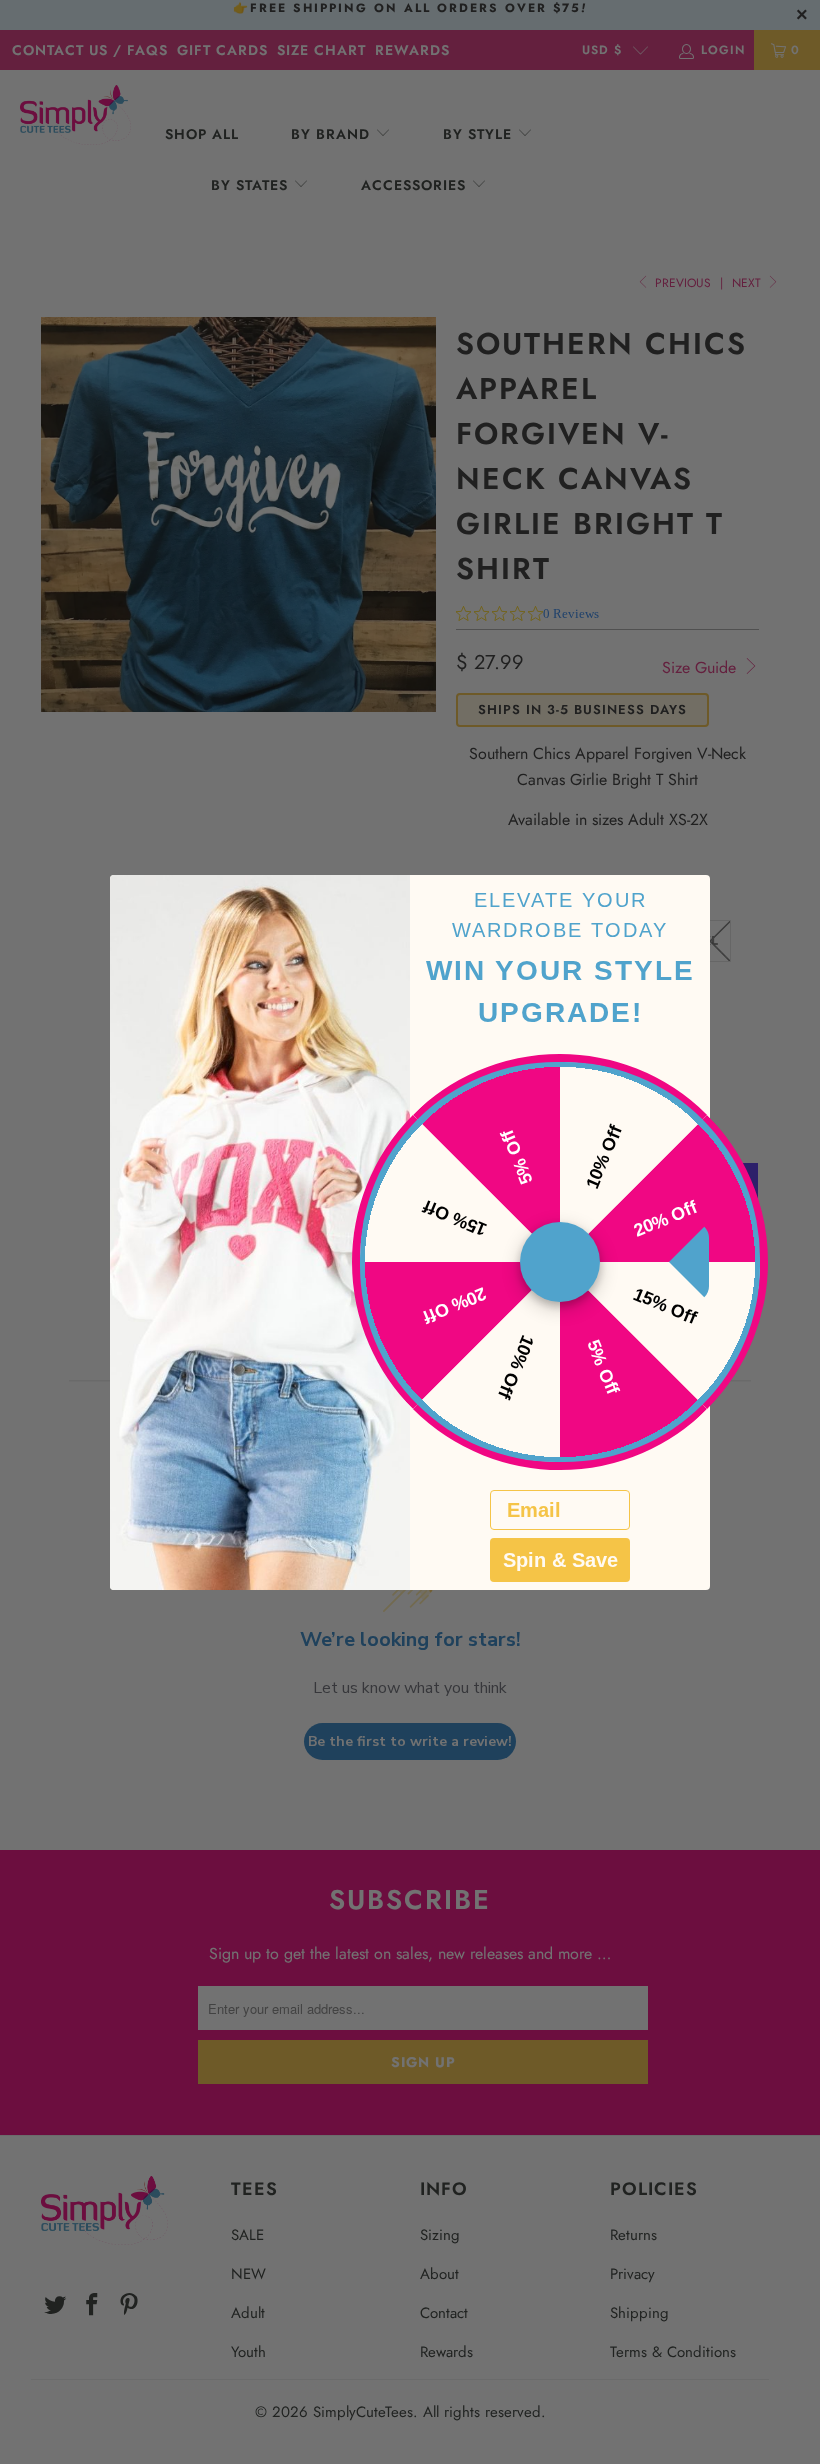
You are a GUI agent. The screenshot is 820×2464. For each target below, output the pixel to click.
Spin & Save (560, 1560)
